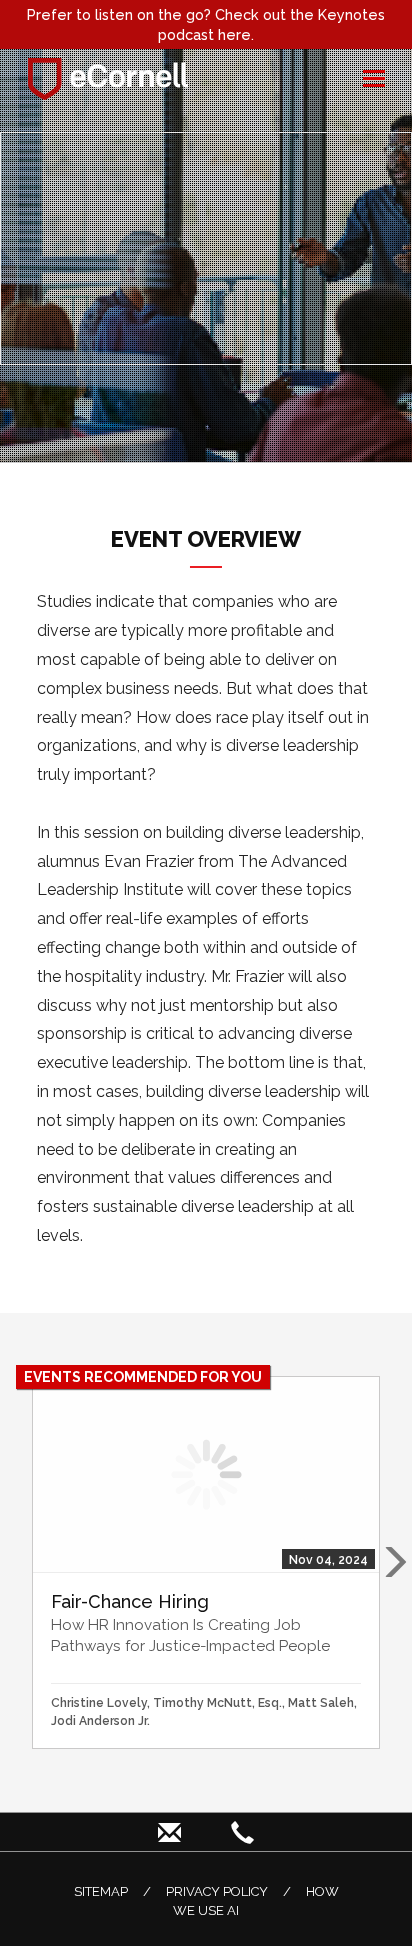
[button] (394, 1562)
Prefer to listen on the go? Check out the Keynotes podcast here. (206, 24)
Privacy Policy (217, 1891)
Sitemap (101, 1891)
